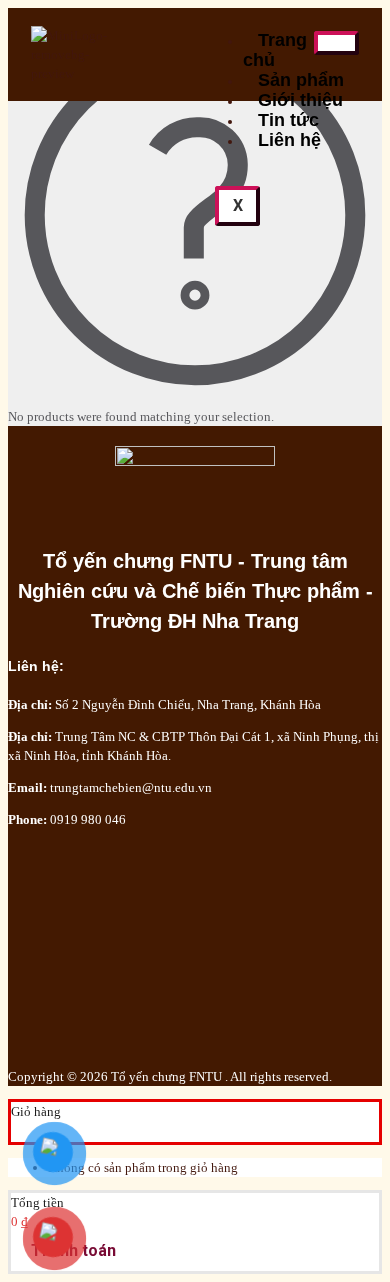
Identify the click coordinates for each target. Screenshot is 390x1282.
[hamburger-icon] (336, 43)
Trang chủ (275, 50)
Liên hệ (289, 140)
